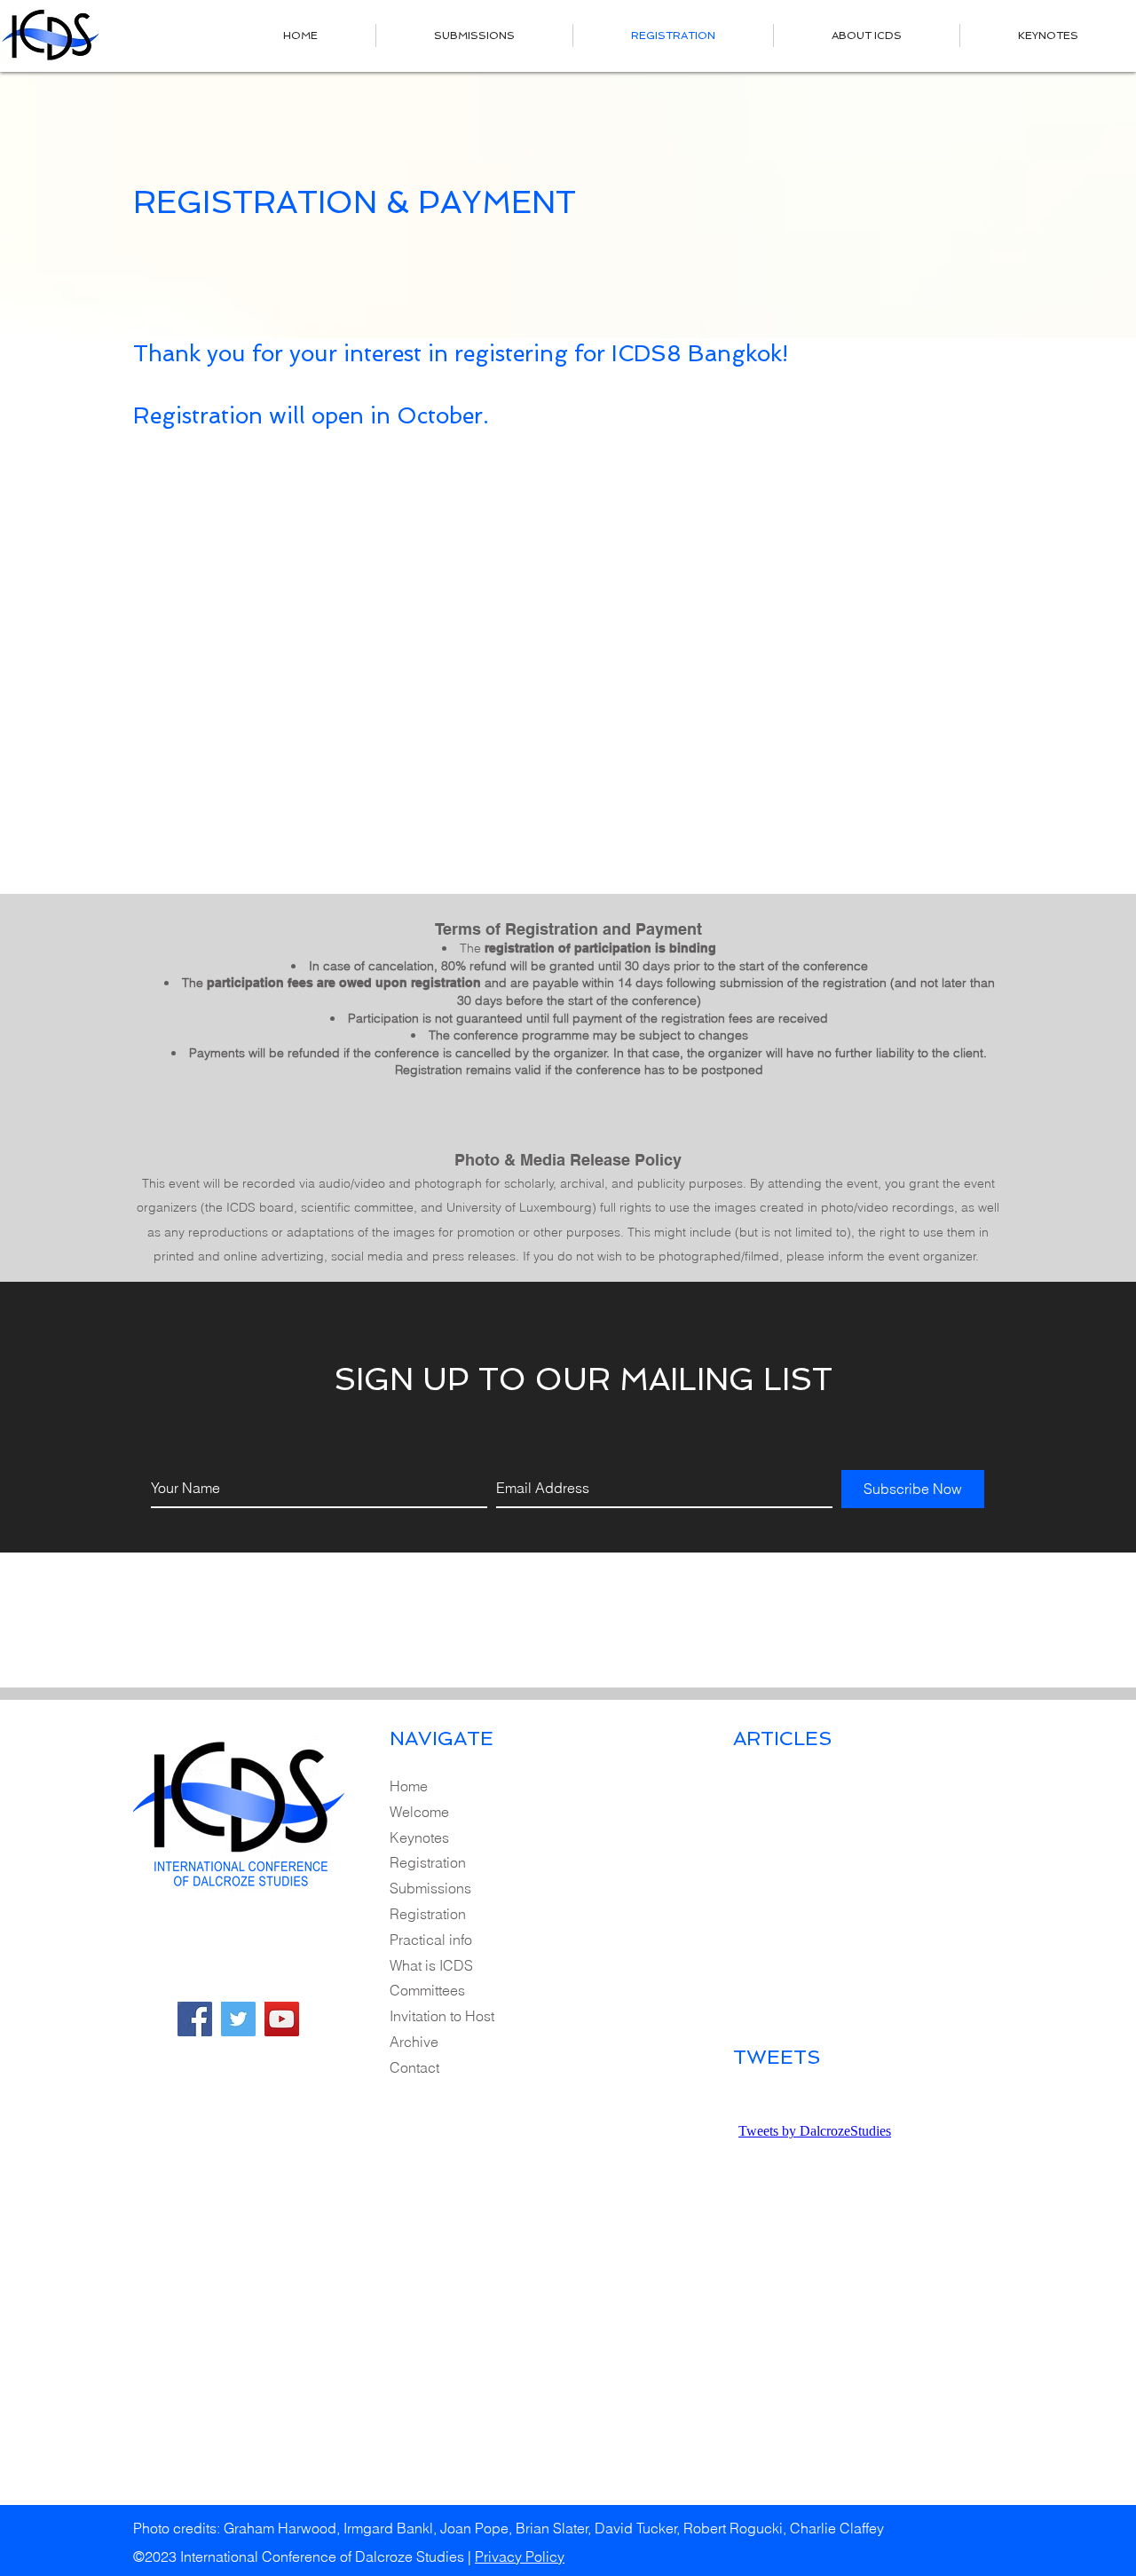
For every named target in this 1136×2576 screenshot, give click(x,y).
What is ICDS (431, 1965)
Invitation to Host (442, 2016)
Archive (414, 2042)
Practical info (431, 1940)
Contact (414, 2067)
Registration (428, 1862)
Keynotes (419, 1837)
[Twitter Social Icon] (238, 2019)
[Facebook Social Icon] (195, 2019)
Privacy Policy (520, 2556)
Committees (427, 1990)
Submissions (430, 1888)
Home (409, 1786)
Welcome (419, 1812)
